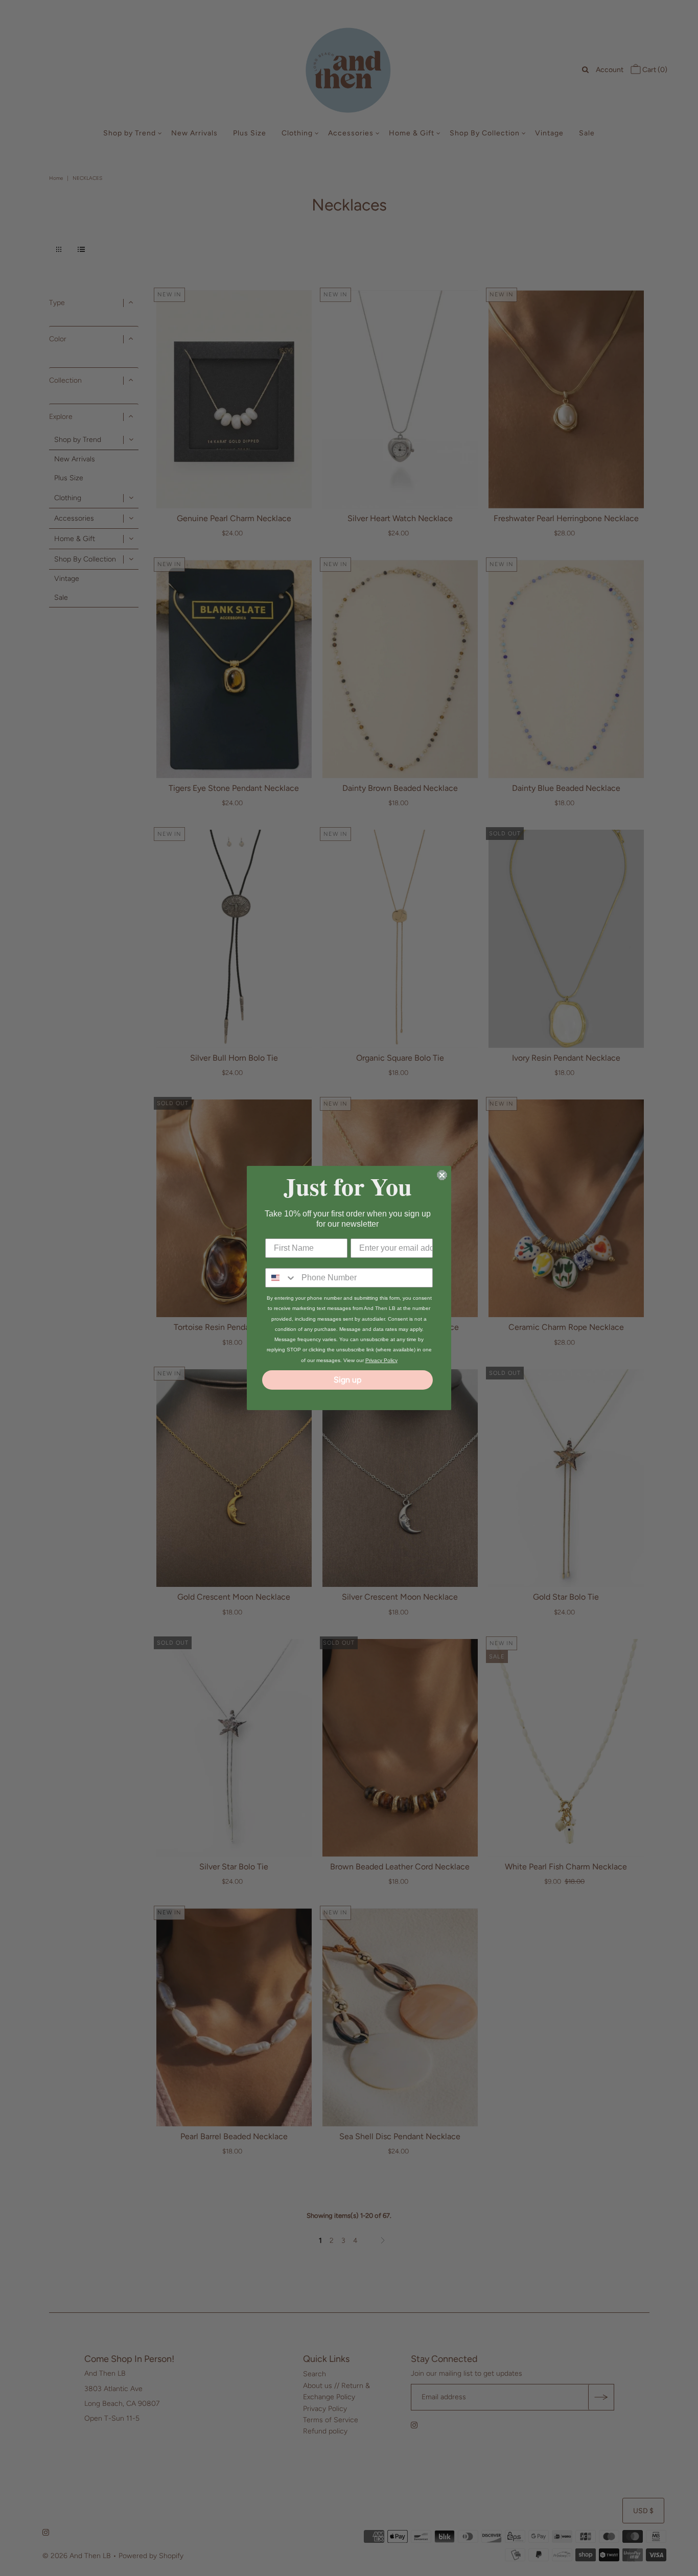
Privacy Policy (381, 1360)
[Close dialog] (442, 1175)
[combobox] (281, 1278)
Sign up (347, 1380)
